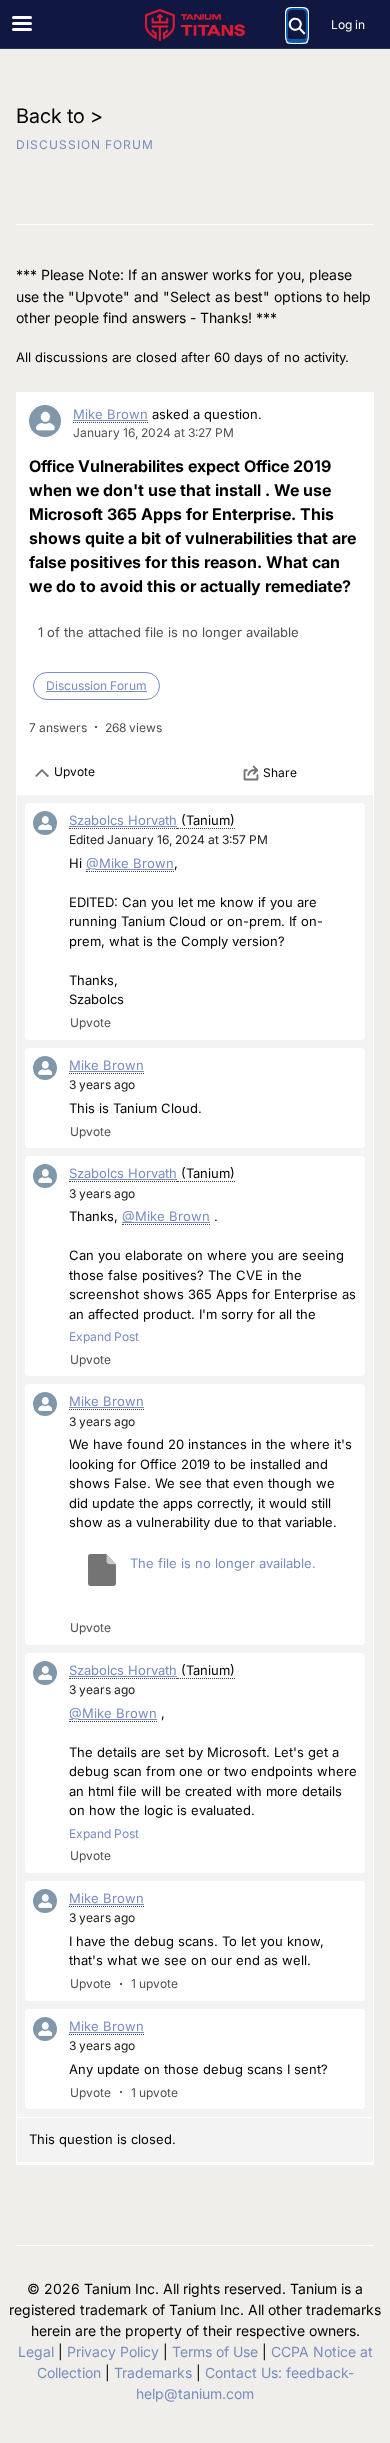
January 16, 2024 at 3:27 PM (153, 432)
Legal (36, 2351)
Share (280, 772)
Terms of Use (215, 2351)
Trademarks (153, 2372)
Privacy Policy (113, 2351)
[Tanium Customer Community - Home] (195, 25)
